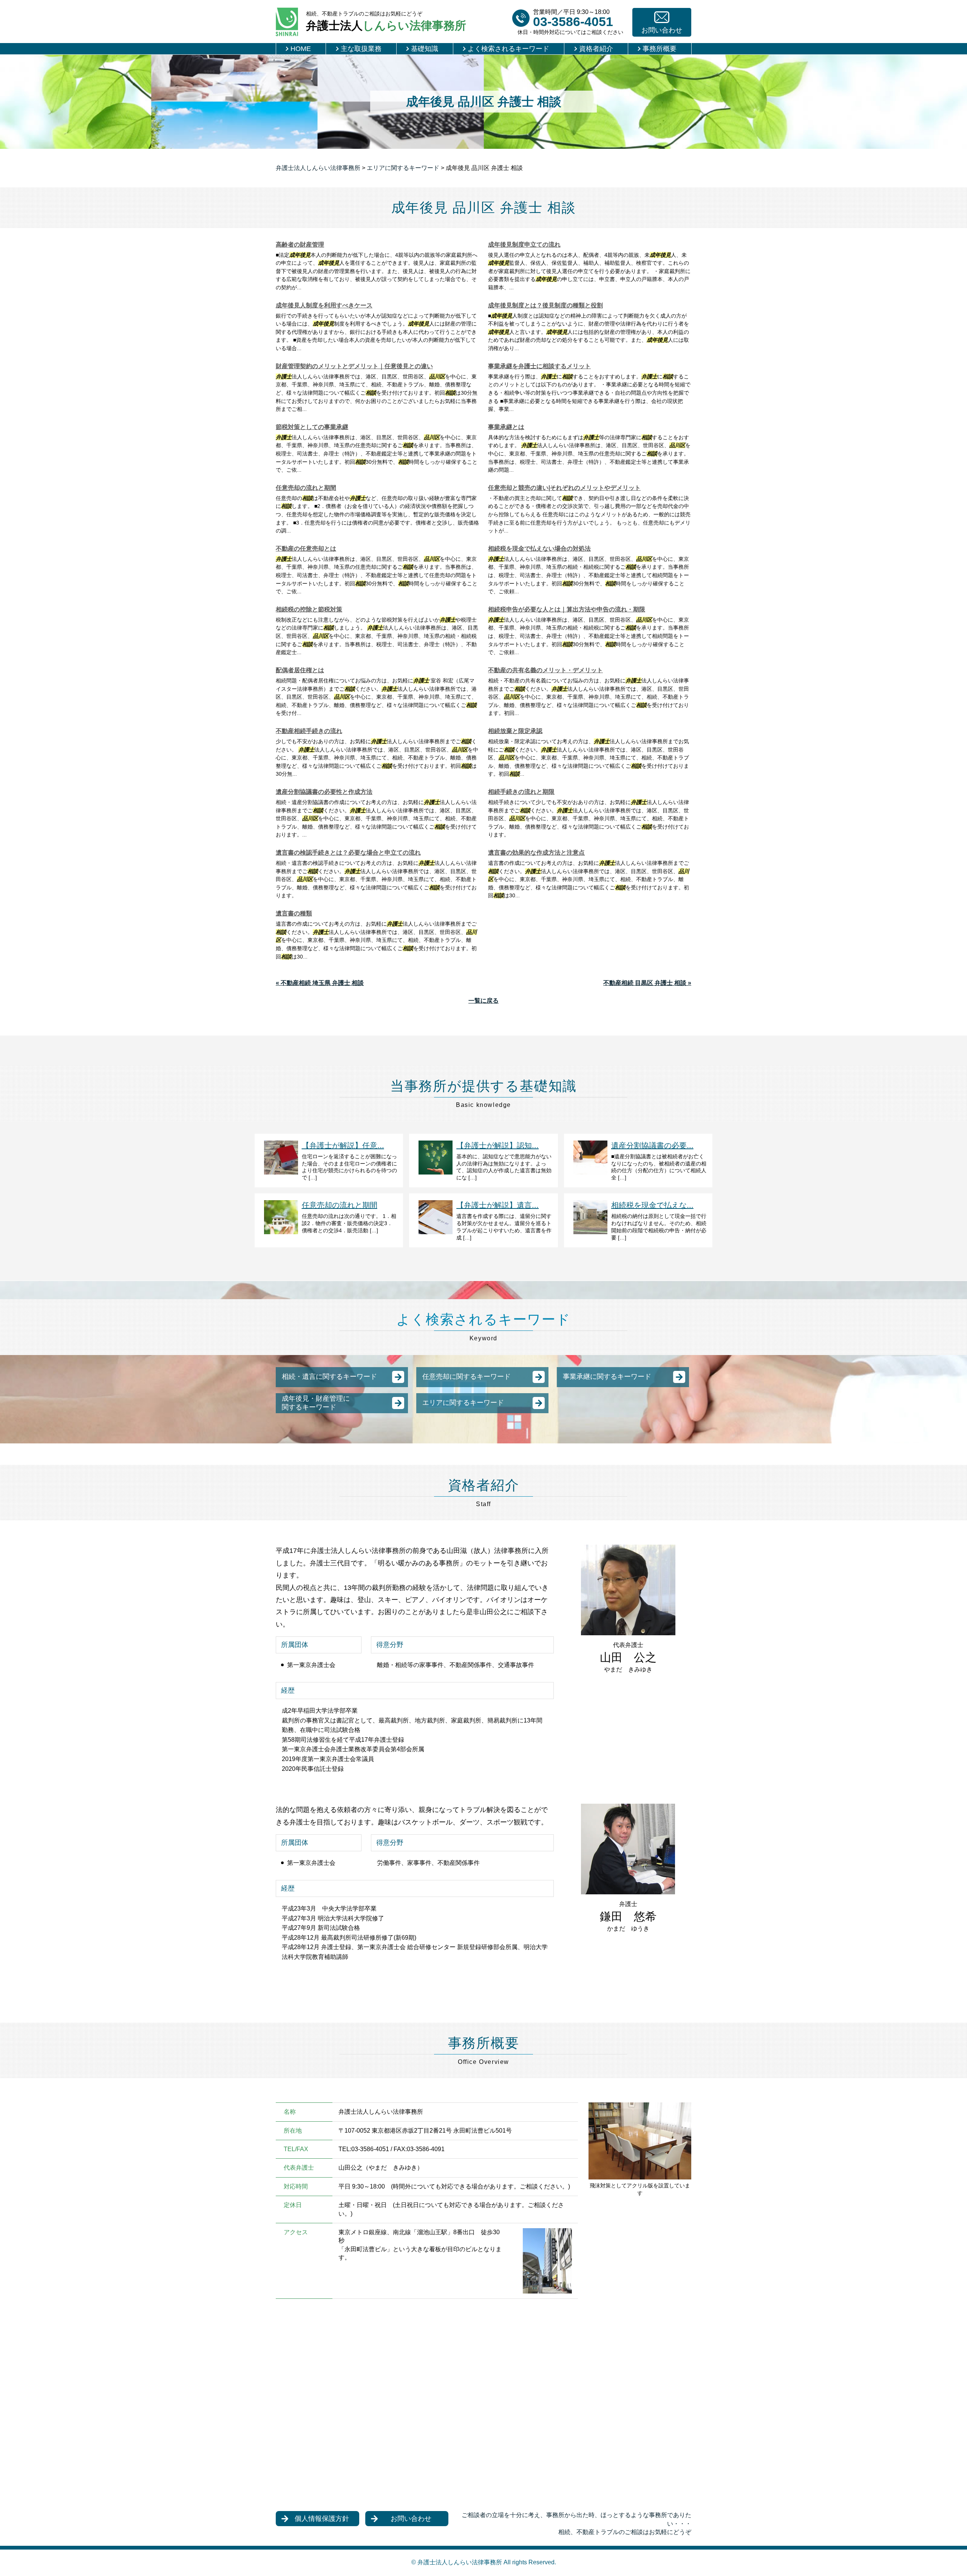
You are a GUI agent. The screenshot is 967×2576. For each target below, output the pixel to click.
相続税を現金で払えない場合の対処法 (539, 549)
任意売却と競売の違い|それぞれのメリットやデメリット (564, 488)
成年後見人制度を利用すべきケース (324, 305)
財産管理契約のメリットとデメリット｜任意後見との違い (354, 366)
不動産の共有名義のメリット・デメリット (545, 670)
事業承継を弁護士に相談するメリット (539, 366)
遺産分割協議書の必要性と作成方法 (324, 792)
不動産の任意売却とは (306, 549)
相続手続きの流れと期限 (521, 792)
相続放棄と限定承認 (515, 731)
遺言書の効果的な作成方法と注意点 (536, 853)
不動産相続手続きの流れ (309, 731)
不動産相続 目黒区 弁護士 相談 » (647, 983)
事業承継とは (506, 427)
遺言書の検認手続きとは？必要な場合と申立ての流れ (348, 853)
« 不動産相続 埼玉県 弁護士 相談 (320, 983)
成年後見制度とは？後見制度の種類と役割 (545, 305)
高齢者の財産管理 (300, 245)
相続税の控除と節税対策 (309, 609)
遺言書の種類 (294, 913)
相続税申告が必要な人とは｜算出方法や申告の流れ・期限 (567, 609)
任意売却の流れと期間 (306, 488)
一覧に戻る (483, 1001)
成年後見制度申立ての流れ (524, 245)
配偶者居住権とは (300, 670)
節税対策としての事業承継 (312, 427)
